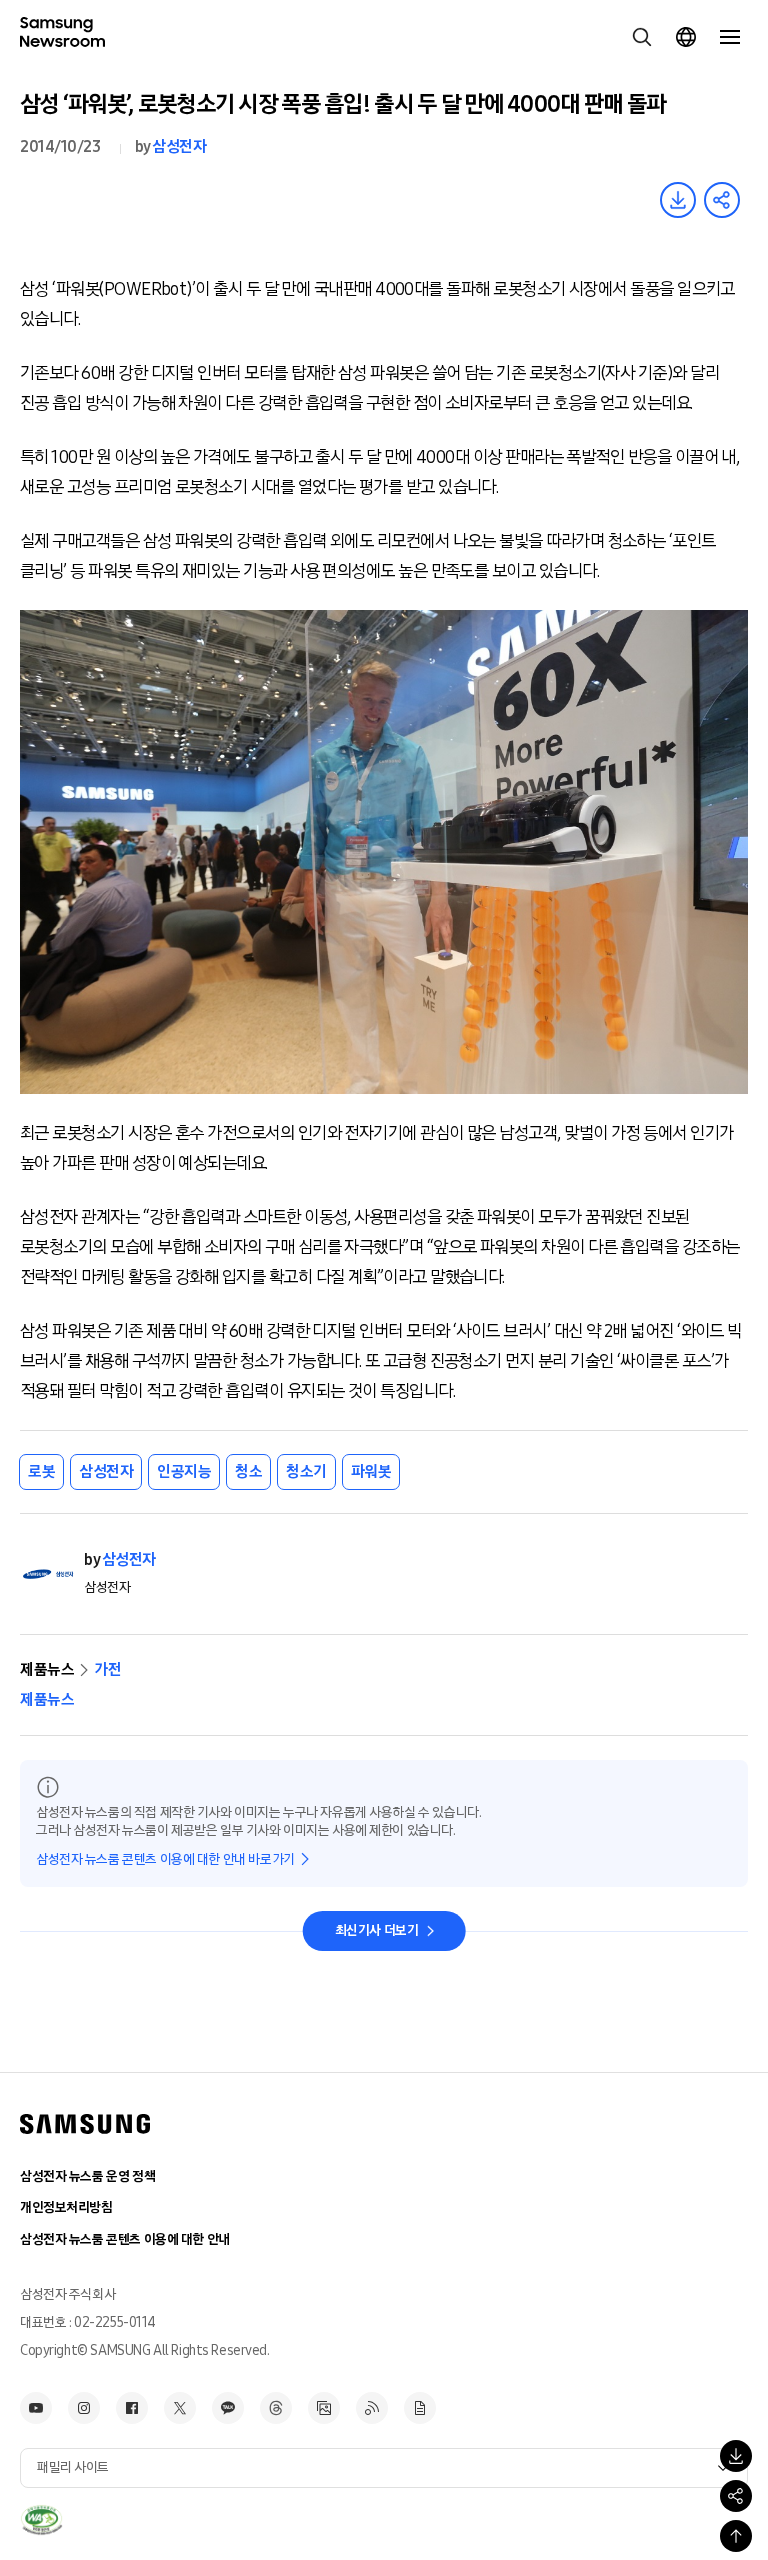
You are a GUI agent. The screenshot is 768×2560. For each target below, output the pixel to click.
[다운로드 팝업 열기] (736, 2456)
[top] (736, 2536)
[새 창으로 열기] (41, 2520)
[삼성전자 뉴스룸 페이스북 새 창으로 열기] (132, 2408)
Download (678, 200)
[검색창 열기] (642, 37)
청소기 (306, 1471)
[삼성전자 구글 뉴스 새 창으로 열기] (420, 2408)
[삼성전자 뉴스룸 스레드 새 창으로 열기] (276, 2408)
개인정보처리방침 (66, 2207)
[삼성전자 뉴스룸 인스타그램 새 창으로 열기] (84, 2408)
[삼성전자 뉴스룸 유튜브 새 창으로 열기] (36, 2408)
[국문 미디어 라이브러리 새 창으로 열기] (324, 2408)
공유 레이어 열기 (722, 200)
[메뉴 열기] (730, 37)
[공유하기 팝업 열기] (736, 2496)
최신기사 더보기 (377, 1930)
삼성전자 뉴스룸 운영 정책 (87, 2176)
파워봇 (371, 1471)
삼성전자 (179, 146)
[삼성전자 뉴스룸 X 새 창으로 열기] (180, 2408)
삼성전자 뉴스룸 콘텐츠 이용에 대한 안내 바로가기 (165, 1859)
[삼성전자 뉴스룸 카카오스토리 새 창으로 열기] (228, 2408)
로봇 (41, 1471)
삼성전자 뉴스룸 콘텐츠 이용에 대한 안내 (125, 2239)
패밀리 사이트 (73, 2467)
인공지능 (184, 1471)
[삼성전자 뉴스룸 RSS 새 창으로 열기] (372, 2408)
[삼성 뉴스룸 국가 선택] (686, 37)
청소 (248, 1471)
